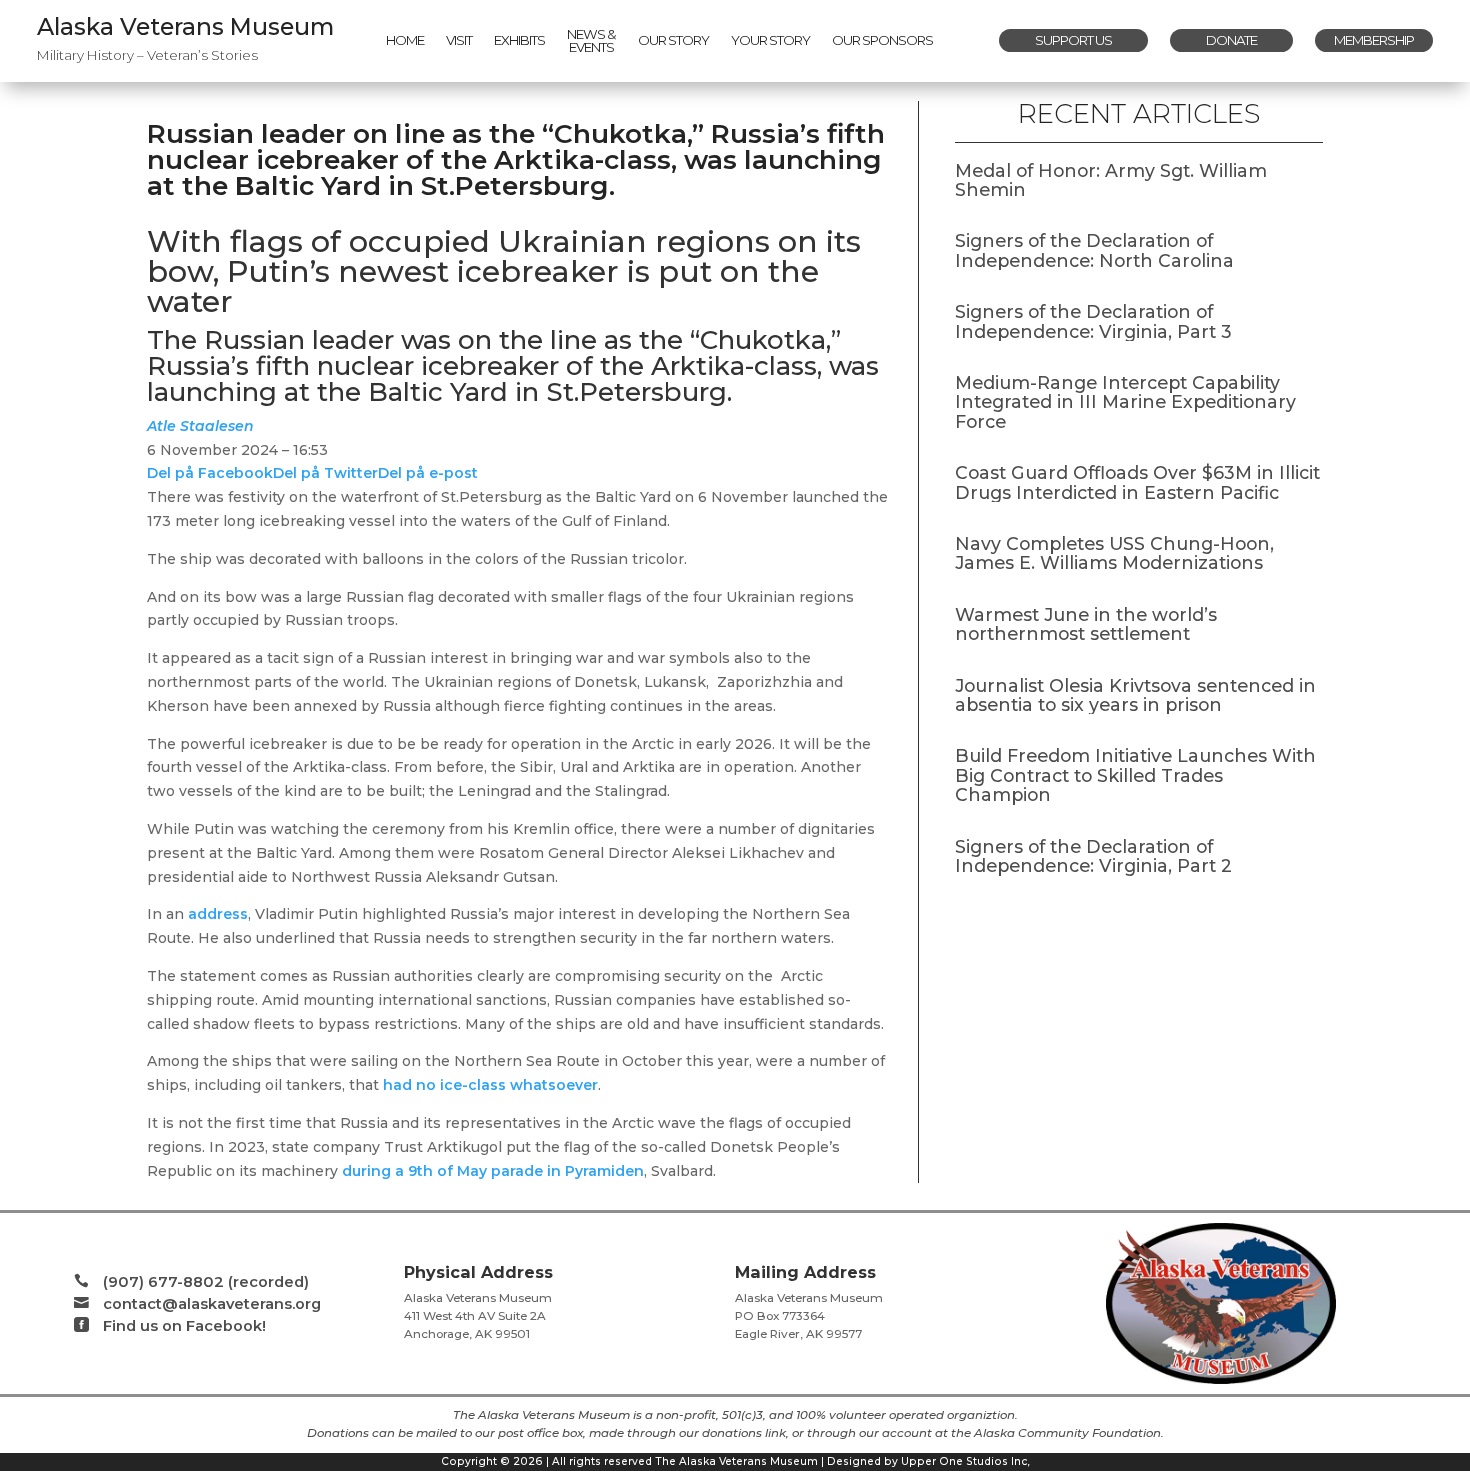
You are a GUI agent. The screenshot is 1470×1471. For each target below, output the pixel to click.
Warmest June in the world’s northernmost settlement (1086, 624)
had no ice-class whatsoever (490, 1085)
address (218, 914)
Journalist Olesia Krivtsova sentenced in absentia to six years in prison (1135, 695)
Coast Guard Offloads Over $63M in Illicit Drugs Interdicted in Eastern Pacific (1137, 482)
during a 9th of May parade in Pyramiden (493, 1171)
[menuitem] (405, 40)
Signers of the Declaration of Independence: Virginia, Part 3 (1093, 321)
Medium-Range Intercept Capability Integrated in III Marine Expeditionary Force (1125, 402)
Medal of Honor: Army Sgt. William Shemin (1111, 180)
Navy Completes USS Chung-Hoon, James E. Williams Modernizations (1114, 553)
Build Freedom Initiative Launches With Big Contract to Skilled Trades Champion (1135, 775)
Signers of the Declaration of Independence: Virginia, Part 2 (1093, 856)
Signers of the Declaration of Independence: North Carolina (1094, 250)
